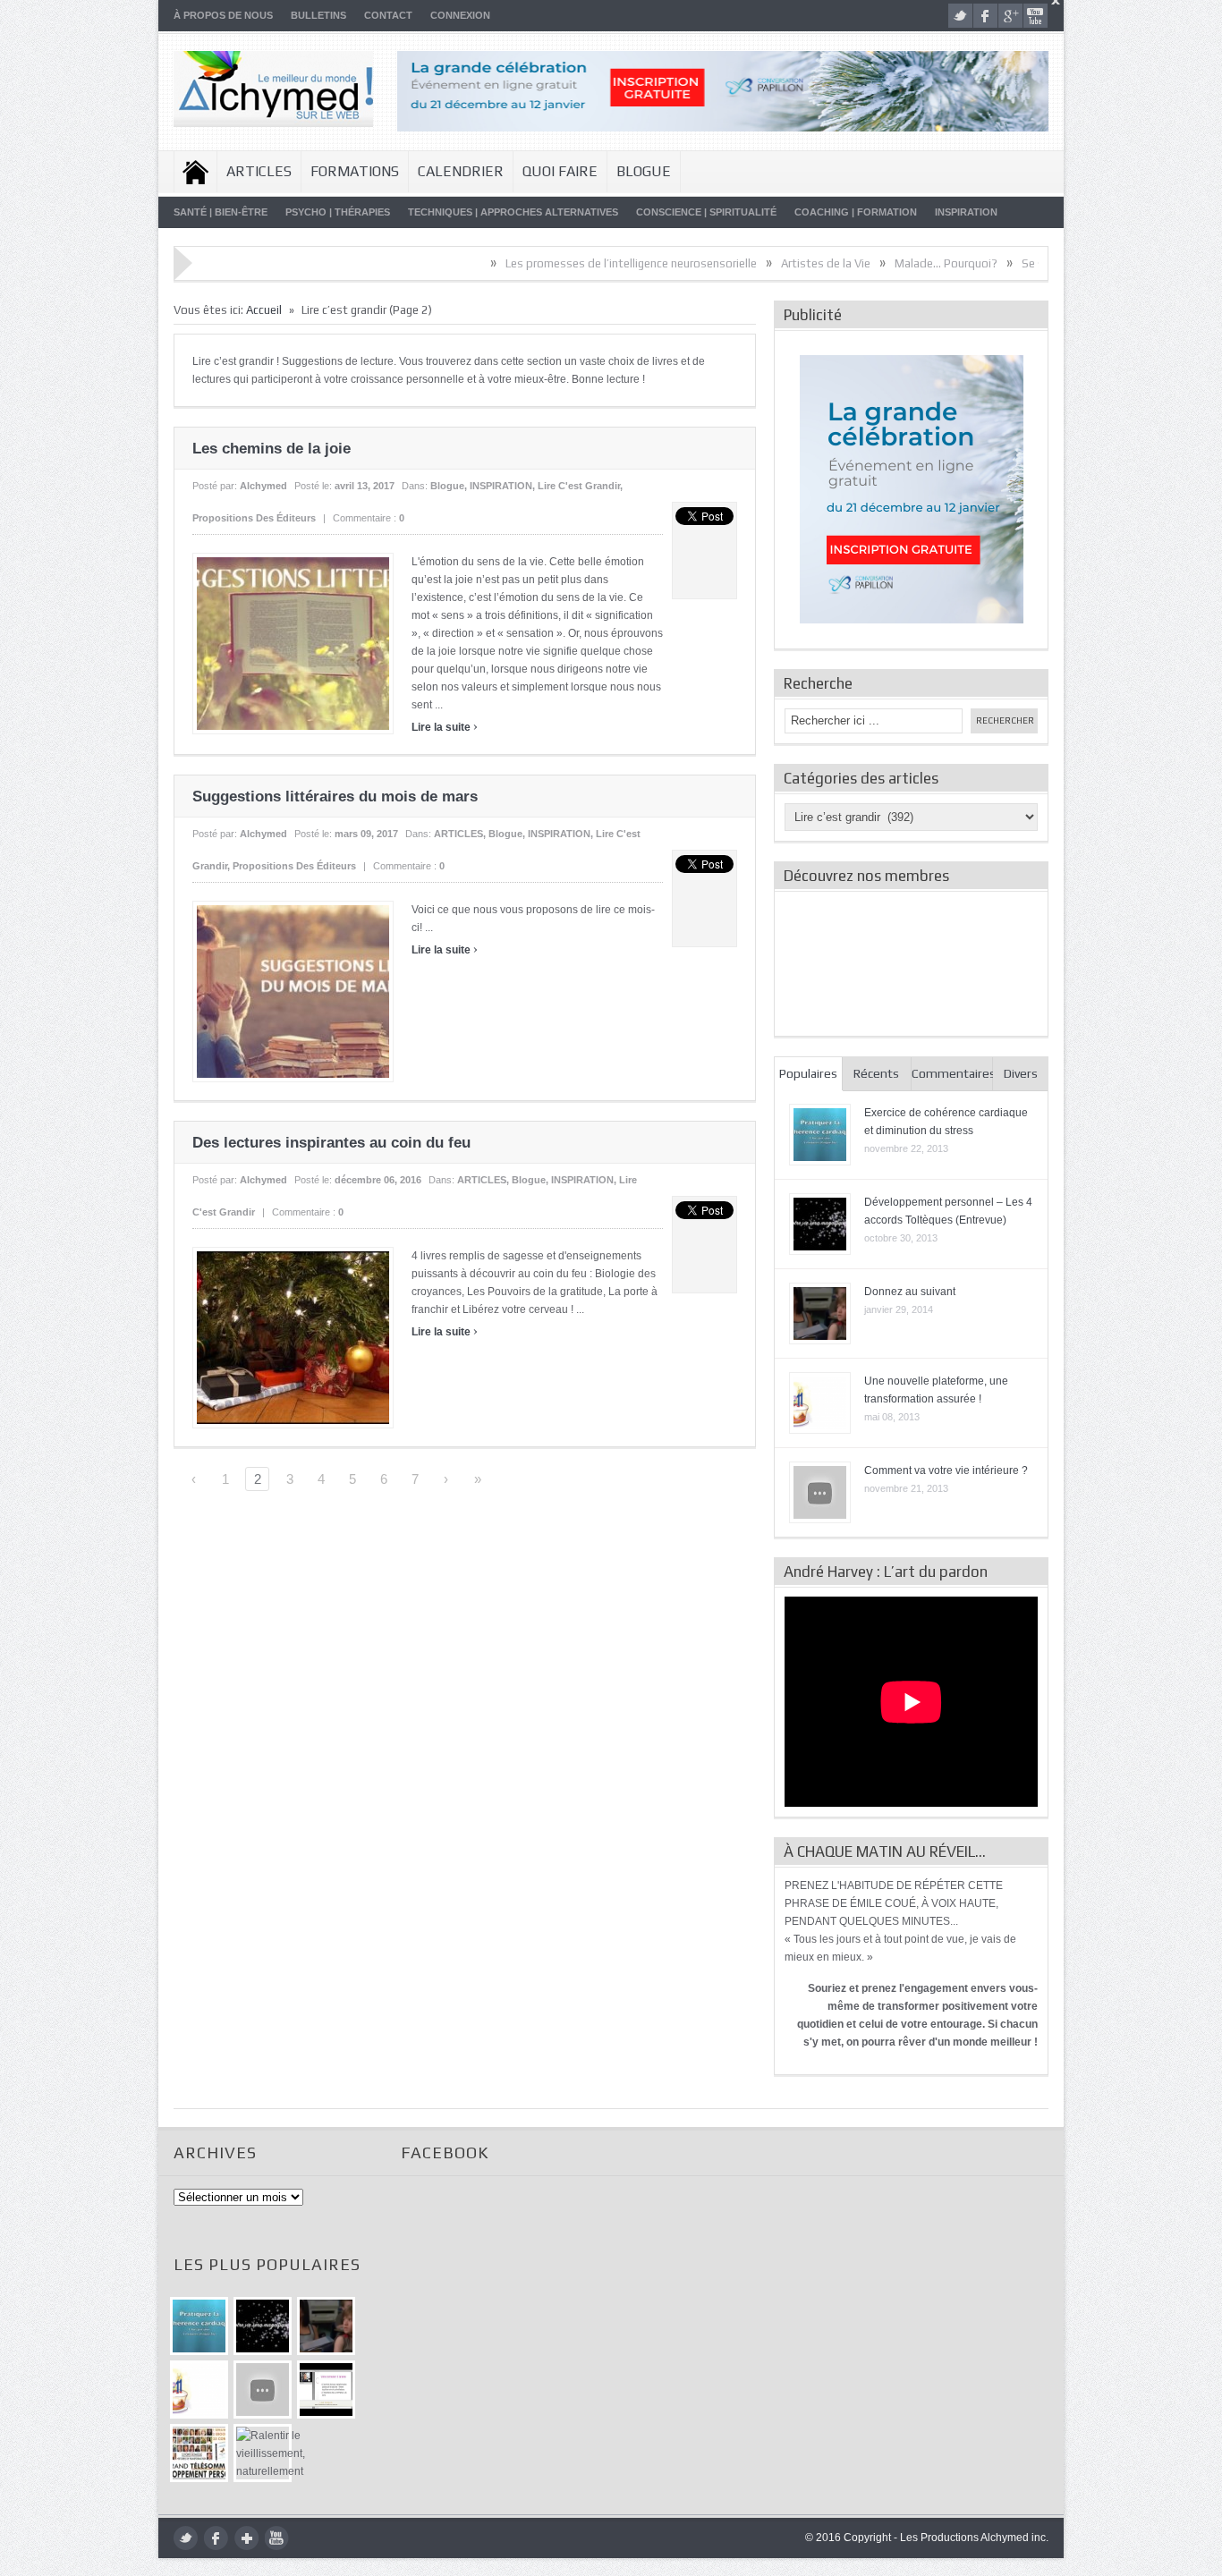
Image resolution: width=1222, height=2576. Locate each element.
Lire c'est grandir (579, 486)
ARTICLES (259, 171)
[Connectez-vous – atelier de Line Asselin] (326, 2390)
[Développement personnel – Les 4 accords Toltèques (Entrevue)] (263, 2326)
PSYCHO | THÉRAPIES (338, 212)
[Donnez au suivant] (326, 2326)
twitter (960, 16)
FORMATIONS (355, 171)
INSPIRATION (966, 212)
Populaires (808, 1073)
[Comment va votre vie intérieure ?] (263, 2390)
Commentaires (953, 1073)
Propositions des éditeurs (254, 518)
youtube (1035, 16)
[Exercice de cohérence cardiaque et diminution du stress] (199, 2326)
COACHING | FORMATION (856, 212)
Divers (1021, 1073)
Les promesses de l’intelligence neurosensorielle (543, 263)
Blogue (644, 171)
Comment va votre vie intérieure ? (946, 1470)
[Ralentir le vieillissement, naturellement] (263, 2453)
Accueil (195, 172)
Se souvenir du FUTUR (989, 263)
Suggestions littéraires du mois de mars (335, 797)
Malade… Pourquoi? (857, 263)
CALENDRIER (461, 171)
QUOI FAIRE (560, 171)
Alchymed (263, 486)
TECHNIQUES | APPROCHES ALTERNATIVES (513, 212)
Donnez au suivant (910, 1292)
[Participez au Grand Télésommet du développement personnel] (199, 2453)
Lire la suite (445, 727)
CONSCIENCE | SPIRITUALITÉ (706, 212)
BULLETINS (318, 15)
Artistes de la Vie (737, 263)
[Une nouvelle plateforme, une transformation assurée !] (199, 2390)
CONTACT (388, 15)
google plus (1010, 16)
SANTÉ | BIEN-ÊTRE (221, 212)
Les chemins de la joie (272, 449)
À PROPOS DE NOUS (223, 15)
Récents (876, 1073)
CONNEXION (460, 15)
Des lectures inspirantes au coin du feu (331, 1143)
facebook (985, 16)
